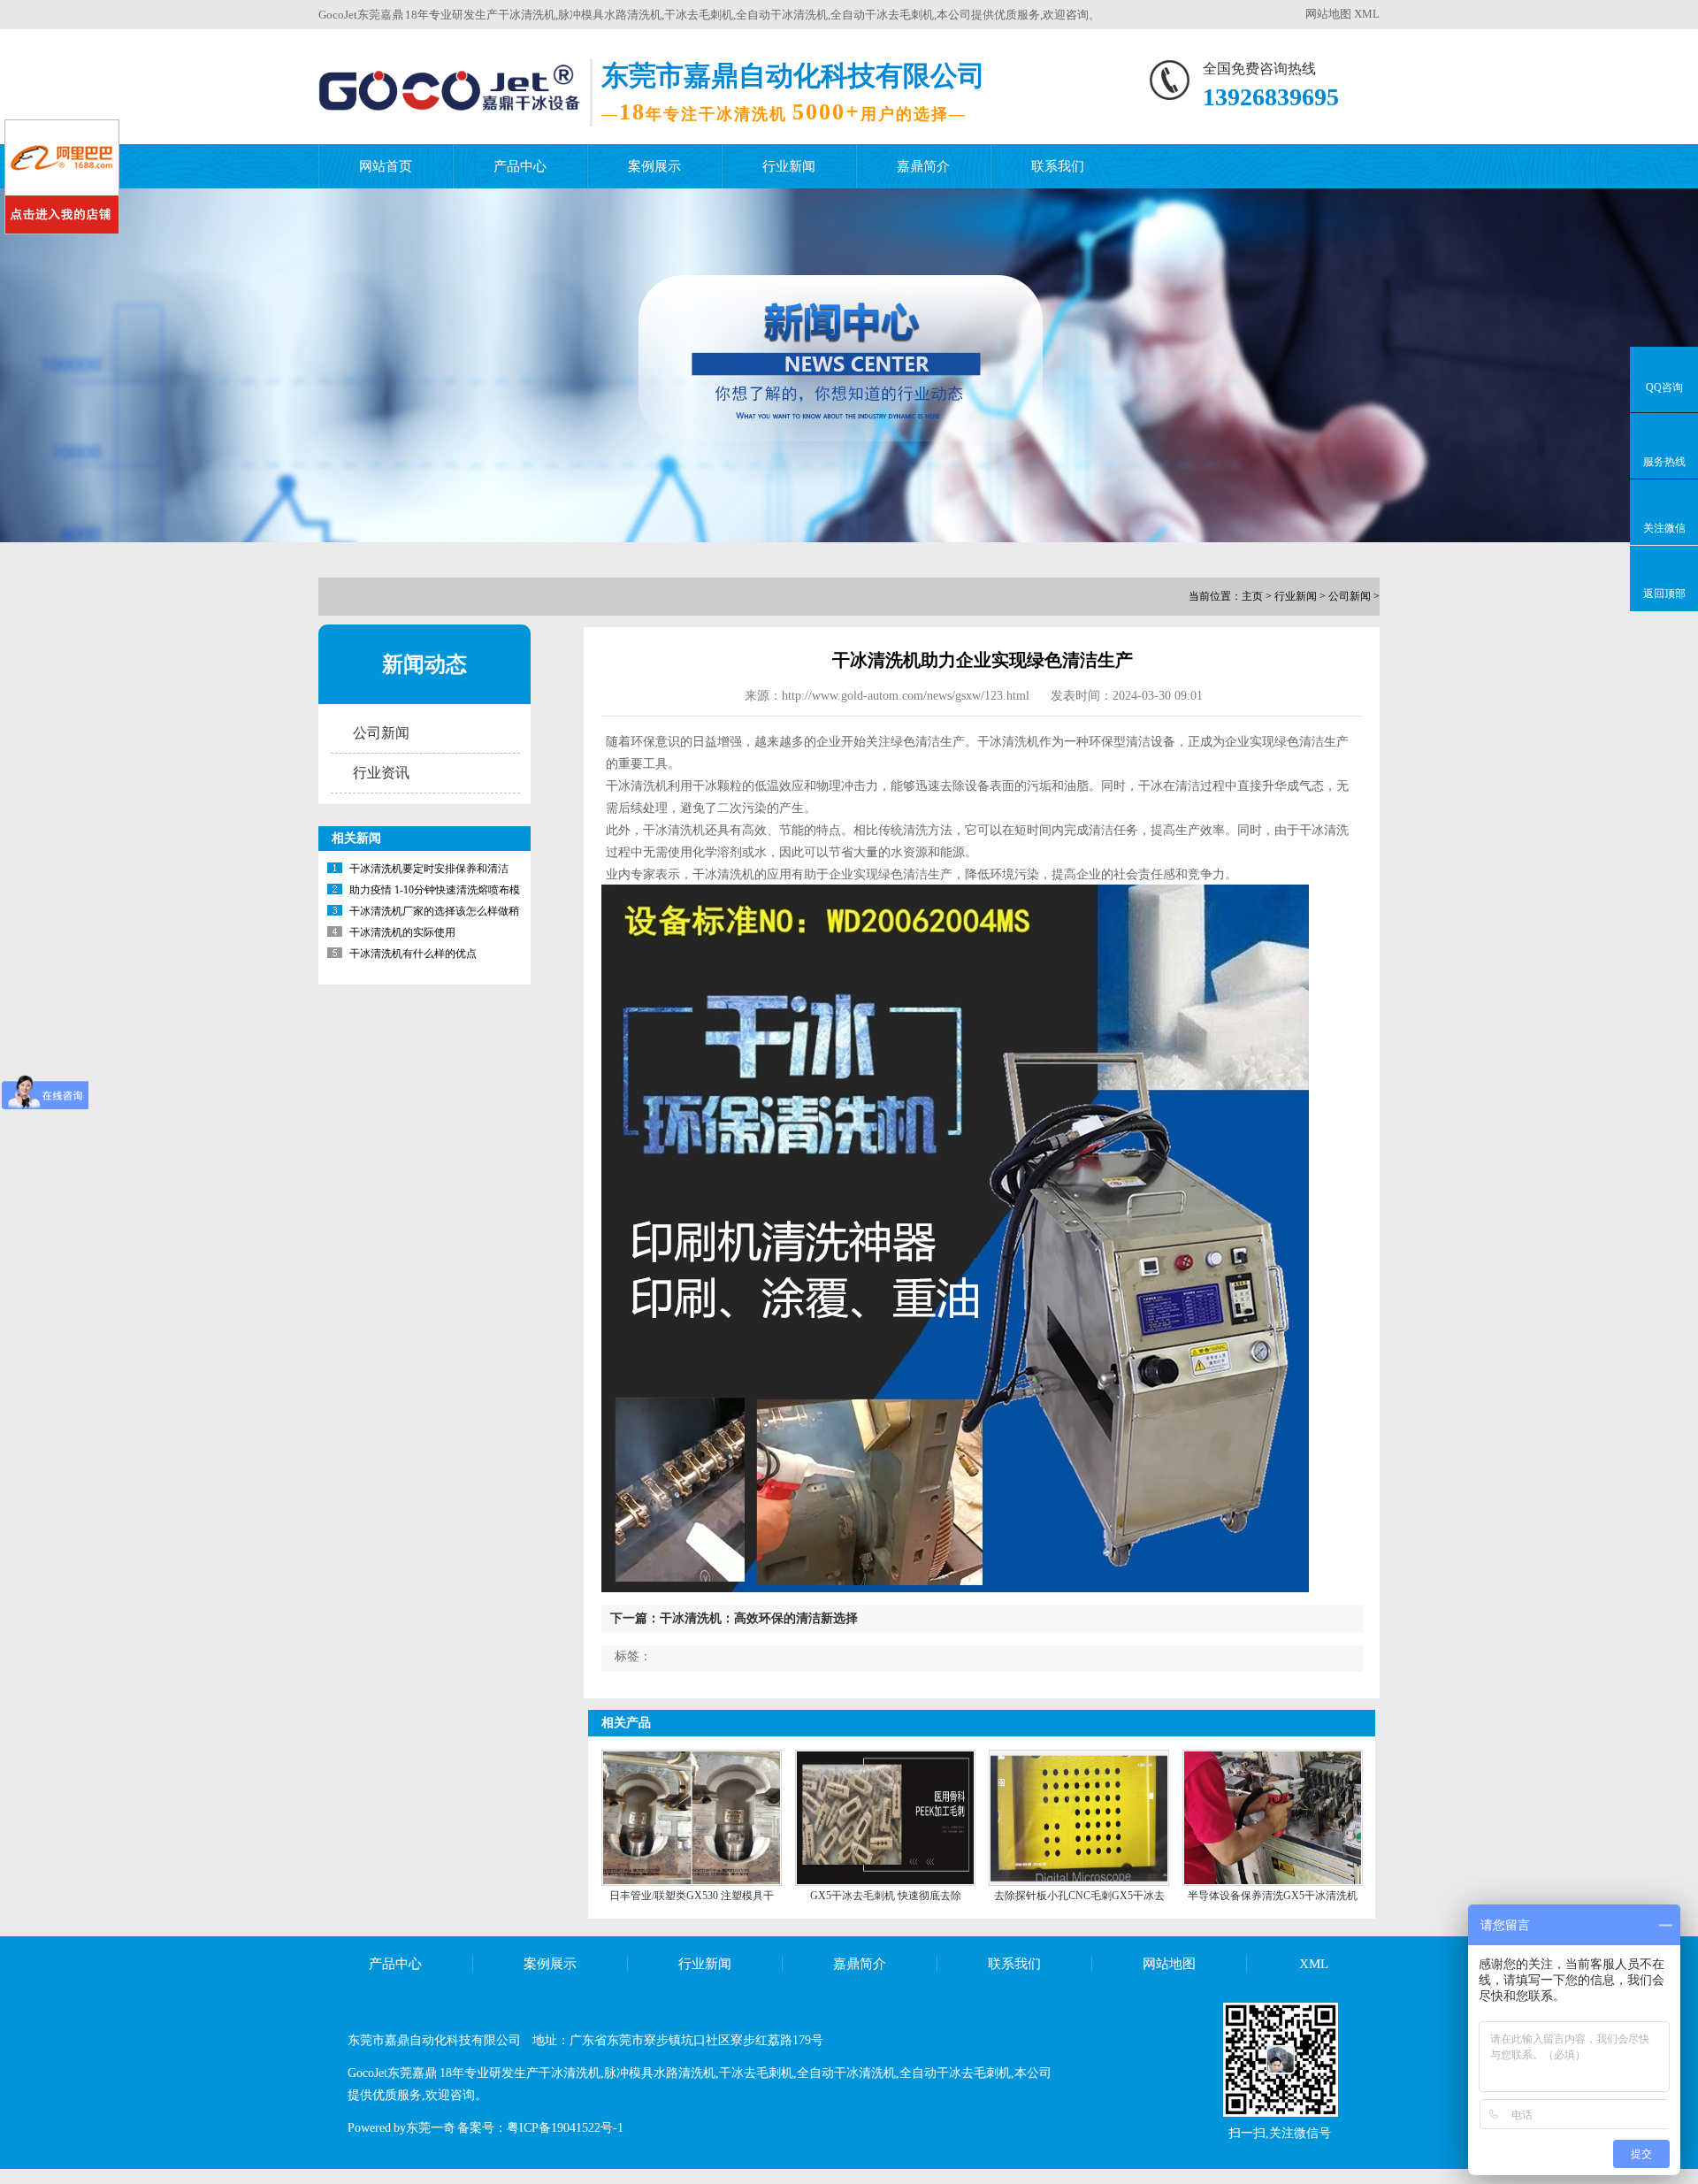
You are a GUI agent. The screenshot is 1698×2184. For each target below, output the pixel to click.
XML (1367, 14)
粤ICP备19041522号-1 (565, 2128)
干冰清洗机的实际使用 (402, 932)
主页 (1252, 596)
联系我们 (1058, 166)
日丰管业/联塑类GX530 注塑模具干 (692, 1896)
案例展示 (654, 166)
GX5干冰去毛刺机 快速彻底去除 (886, 1896)
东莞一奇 (431, 2128)
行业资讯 (381, 773)
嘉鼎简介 (923, 166)
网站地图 (1328, 14)
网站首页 (386, 166)
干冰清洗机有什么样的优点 (413, 954)
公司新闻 (1350, 596)
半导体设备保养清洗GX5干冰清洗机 (1273, 1896)
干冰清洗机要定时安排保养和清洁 (429, 869)
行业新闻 (789, 166)
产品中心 (520, 166)
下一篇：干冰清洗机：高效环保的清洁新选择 (734, 1618)
